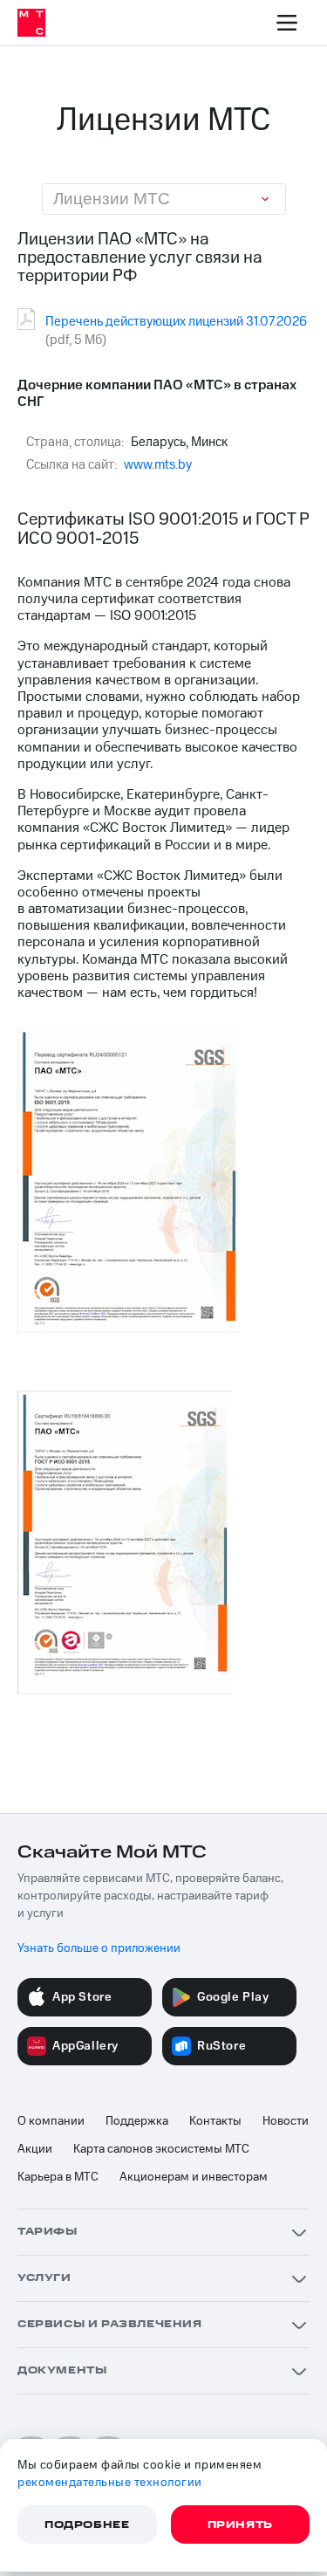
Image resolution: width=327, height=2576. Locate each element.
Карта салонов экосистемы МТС (161, 2149)
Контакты (215, 2121)
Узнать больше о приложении (99, 1948)
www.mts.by (158, 465)
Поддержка (137, 2121)
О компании (51, 2121)
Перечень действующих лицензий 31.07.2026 (176, 322)
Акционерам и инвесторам (194, 2177)
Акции (35, 2149)
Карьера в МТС (58, 2177)
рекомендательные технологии (110, 2483)
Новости (286, 2121)
